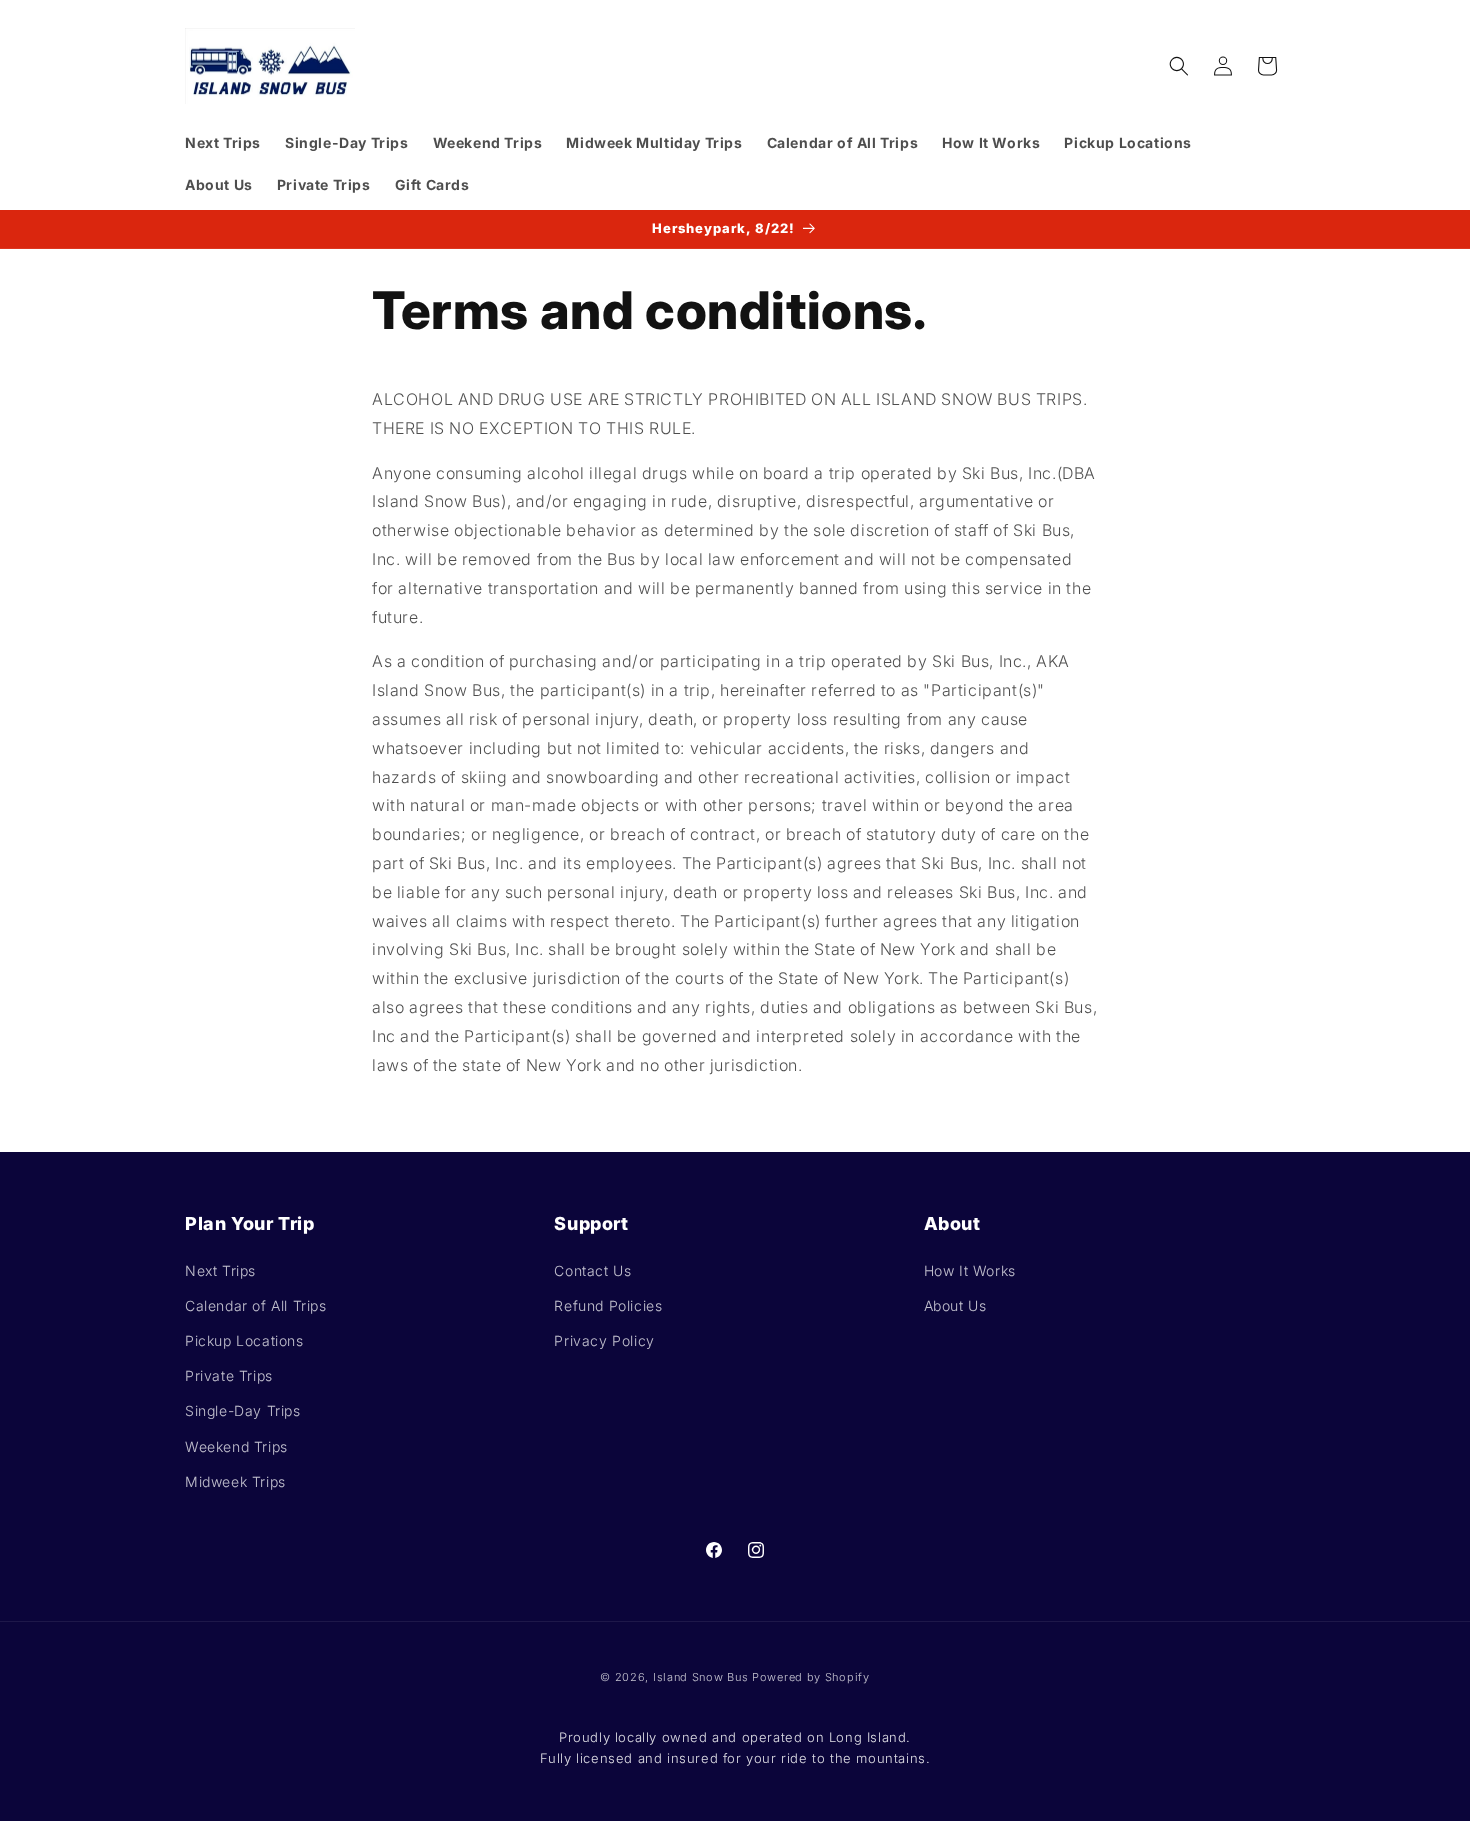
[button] (1179, 66)
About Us (955, 1305)
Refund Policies (608, 1305)
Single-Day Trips (243, 1410)
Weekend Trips (236, 1446)
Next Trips (220, 1270)
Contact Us (592, 1270)
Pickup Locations (244, 1340)
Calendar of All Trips (256, 1305)
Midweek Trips (235, 1481)
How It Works (970, 1270)
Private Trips (229, 1375)
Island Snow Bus (701, 1677)
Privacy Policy (604, 1340)
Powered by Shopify (811, 1677)
